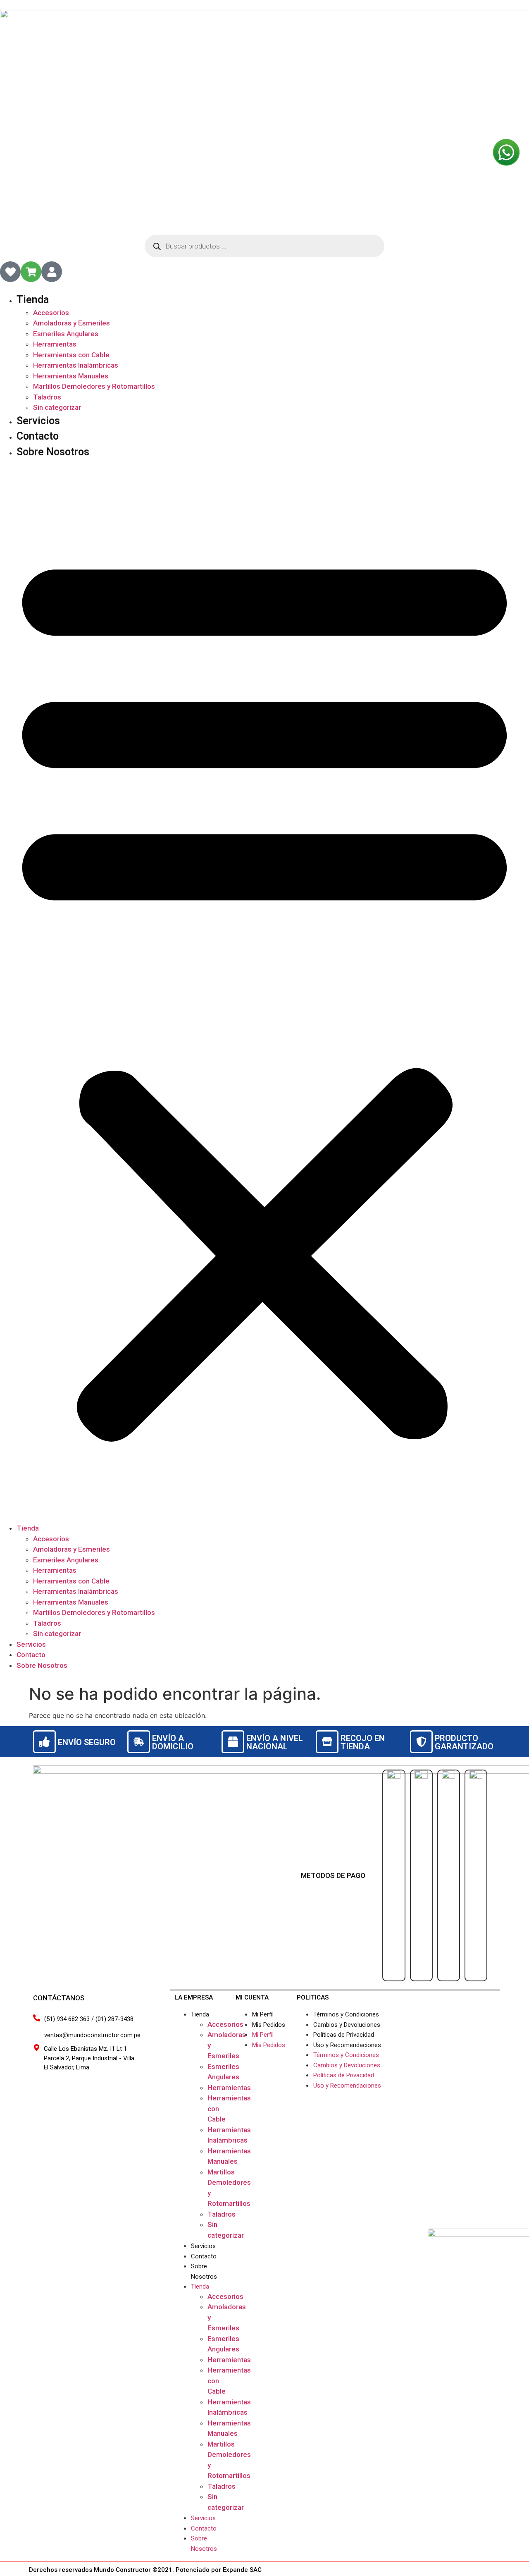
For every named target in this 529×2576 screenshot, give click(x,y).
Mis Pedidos (269, 2025)
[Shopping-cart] (31, 272)
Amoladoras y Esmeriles (71, 323)
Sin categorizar (57, 407)
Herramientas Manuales (71, 376)
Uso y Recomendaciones (347, 2045)
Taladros (47, 397)
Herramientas (55, 344)
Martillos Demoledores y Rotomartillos (94, 386)
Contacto (38, 436)
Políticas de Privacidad (344, 2035)
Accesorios (51, 313)
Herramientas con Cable (71, 355)
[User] (52, 272)
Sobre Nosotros (53, 452)
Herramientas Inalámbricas (76, 365)
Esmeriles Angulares (66, 334)
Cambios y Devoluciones (347, 2025)
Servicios (38, 421)
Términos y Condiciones (346, 2014)
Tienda (33, 300)
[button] (264, 991)
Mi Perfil (263, 2014)
